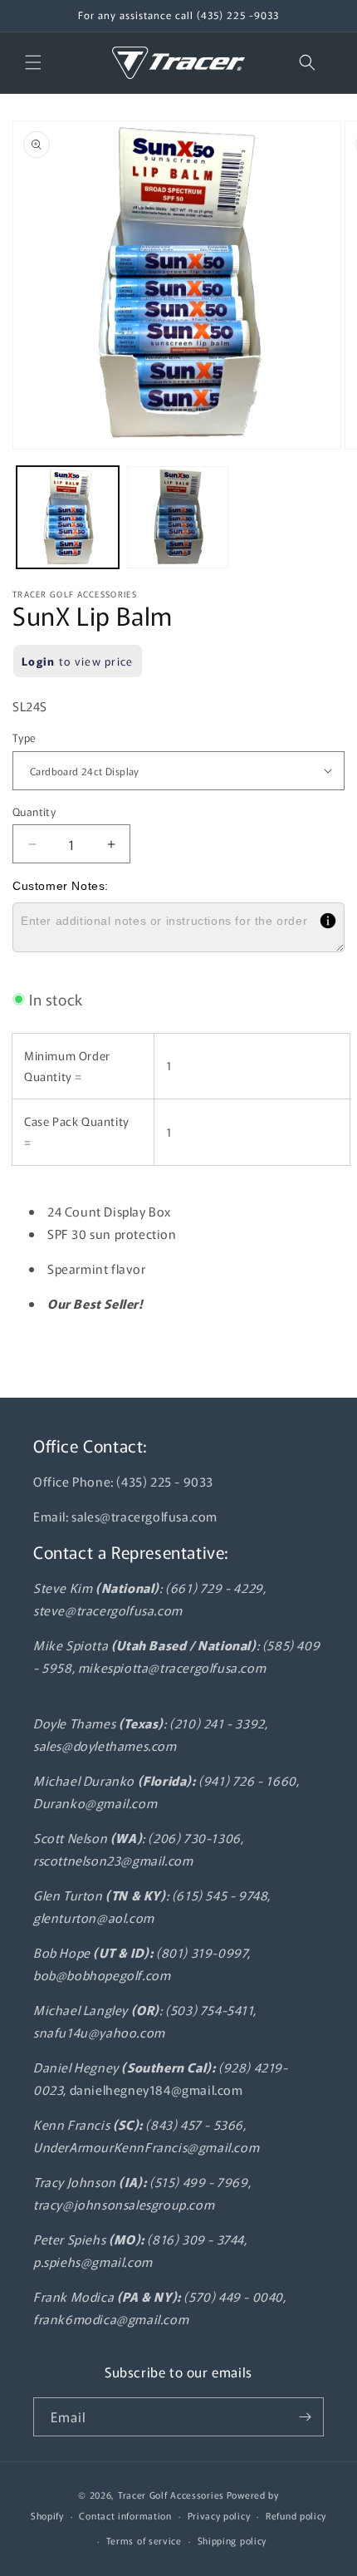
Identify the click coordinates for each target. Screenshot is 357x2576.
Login (39, 661)
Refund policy (296, 2515)
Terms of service (144, 2540)
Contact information (125, 2515)
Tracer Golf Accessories (171, 2495)
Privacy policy (219, 2515)
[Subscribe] (305, 2417)
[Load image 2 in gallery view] (178, 517)
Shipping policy (232, 2540)
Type (24, 737)
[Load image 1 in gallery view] (68, 517)
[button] (33, 62)
